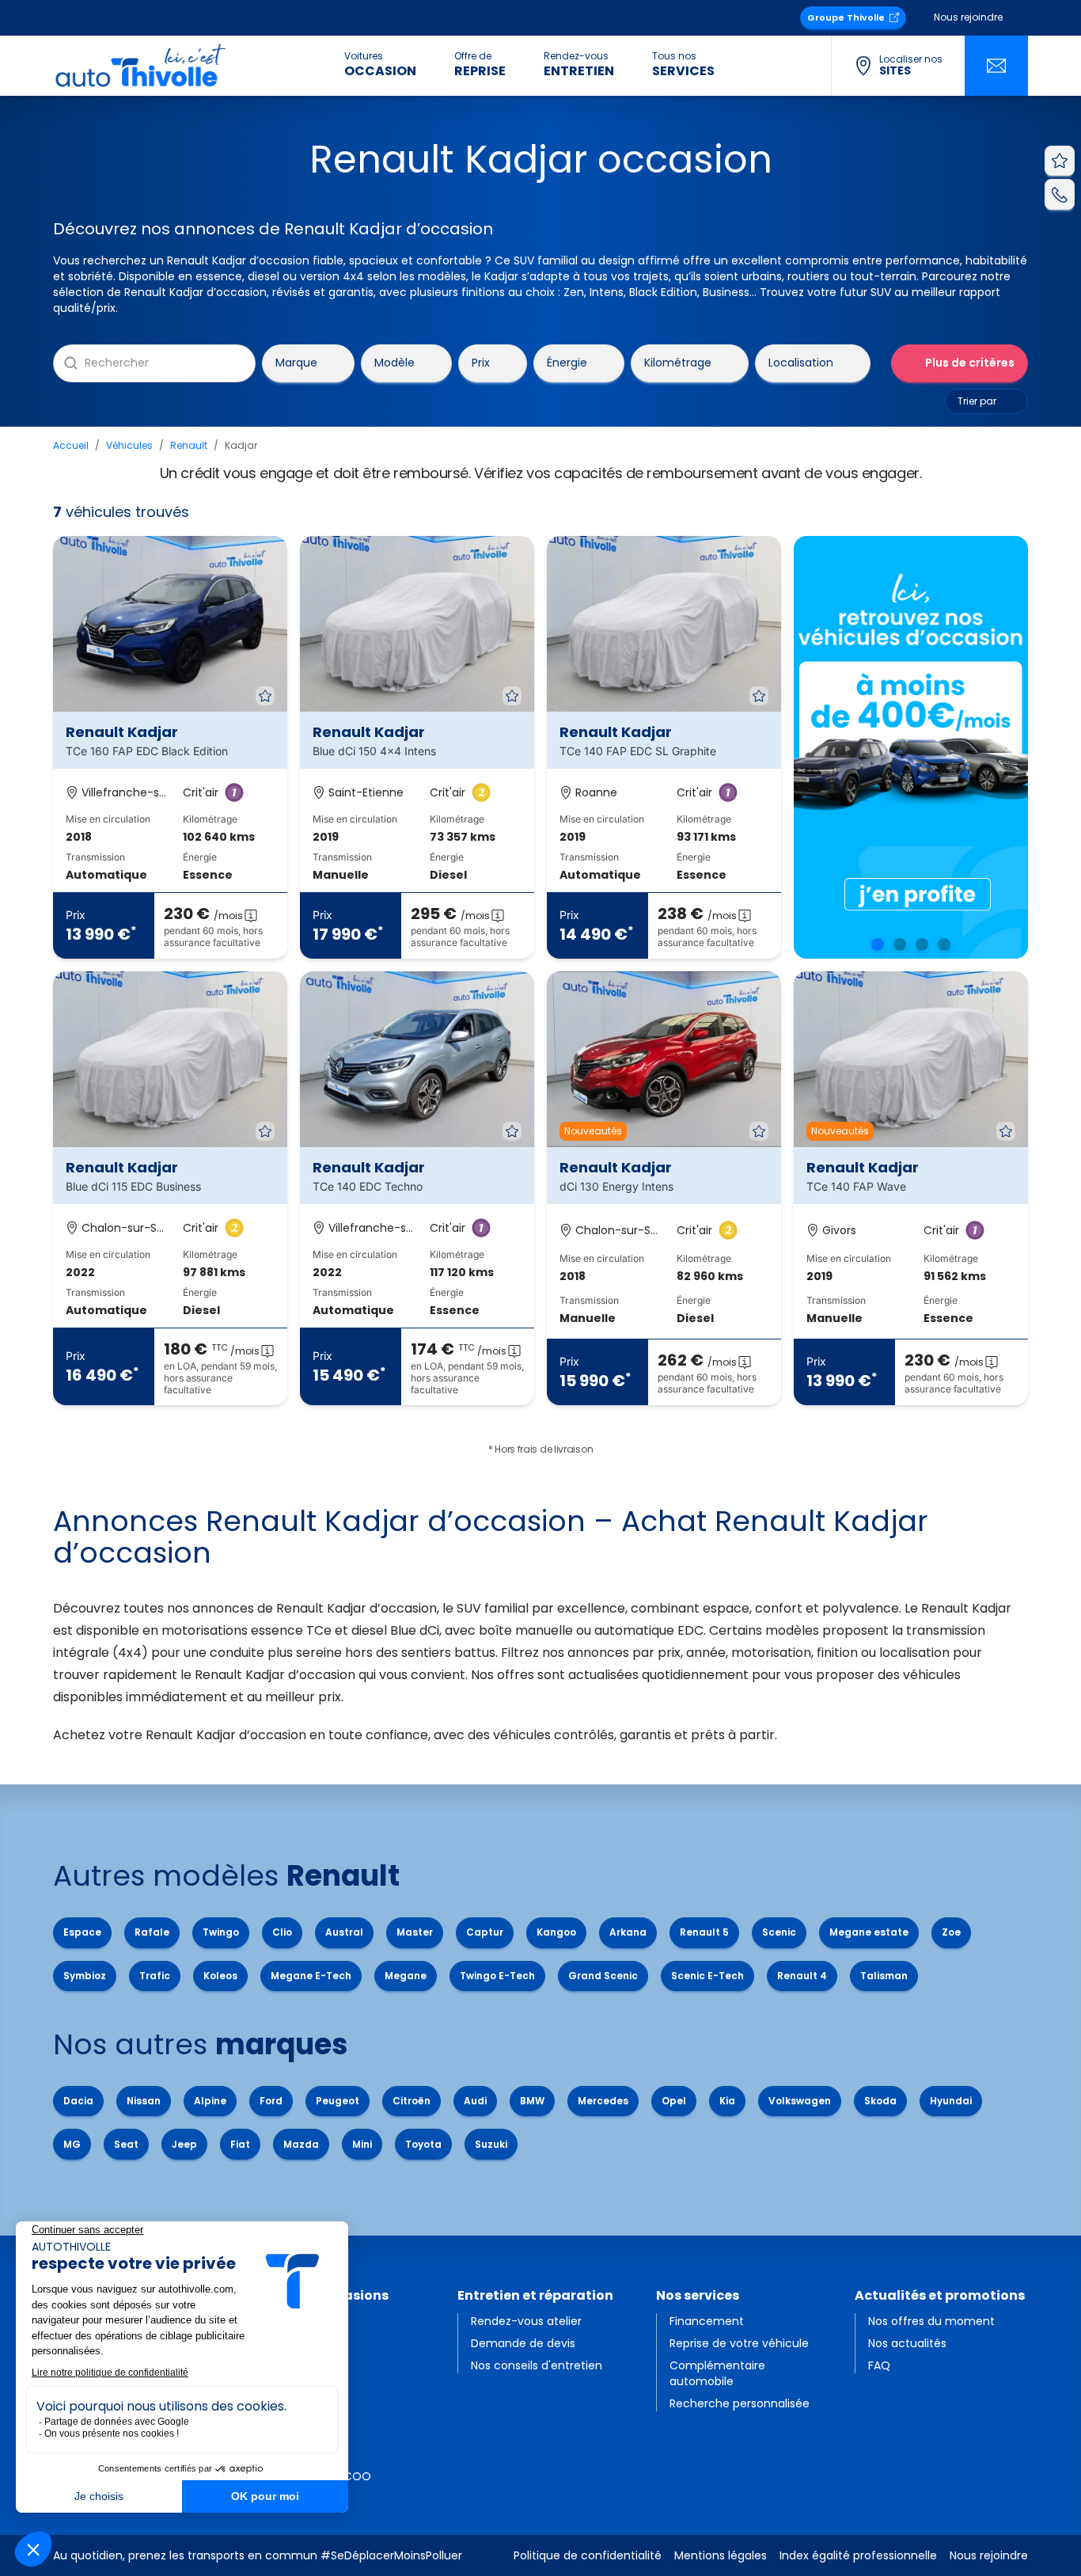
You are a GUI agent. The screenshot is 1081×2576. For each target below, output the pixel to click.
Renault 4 (802, 1976)
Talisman (884, 1976)
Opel (674, 2101)
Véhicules (129, 445)
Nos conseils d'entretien (537, 2365)
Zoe (951, 1932)
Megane (406, 1976)
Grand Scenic (603, 1976)
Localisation (801, 363)
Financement (707, 2321)
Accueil (71, 445)
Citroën (412, 2101)
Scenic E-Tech (707, 1976)
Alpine (210, 2101)
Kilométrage (678, 363)
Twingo (221, 1932)
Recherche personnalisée (740, 2403)
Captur (485, 1932)
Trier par (977, 401)
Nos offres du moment (931, 2321)
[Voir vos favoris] (1060, 161)
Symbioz (85, 1976)
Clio (282, 1932)
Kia (727, 2101)
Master (415, 1932)
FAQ (879, 2365)
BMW (532, 2101)
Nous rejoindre (968, 17)
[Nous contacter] (996, 66)
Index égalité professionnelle (858, 2555)
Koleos (220, 1976)
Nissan (144, 2101)
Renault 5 (704, 1932)
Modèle (394, 363)
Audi (475, 2101)
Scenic (779, 1932)
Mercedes (603, 2101)
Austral (344, 1932)
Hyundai (951, 2101)
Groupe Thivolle (846, 17)
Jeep (184, 2144)
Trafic (155, 1976)
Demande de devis (523, 2343)
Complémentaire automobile (717, 2373)
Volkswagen (800, 2101)
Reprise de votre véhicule (739, 2343)
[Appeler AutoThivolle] (1060, 194)
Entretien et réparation (535, 2295)
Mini (362, 2144)
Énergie (567, 363)
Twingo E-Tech (497, 1976)
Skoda (880, 2101)
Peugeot (338, 2101)
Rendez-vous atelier (526, 2321)
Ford (271, 2101)
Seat (126, 2144)
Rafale (152, 1932)
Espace (82, 1932)
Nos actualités (907, 2343)
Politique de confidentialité (588, 2555)
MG (72, 2144)
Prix (481, 363)
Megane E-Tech (311, 1976)
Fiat (240, 2144)
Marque (296, 363)
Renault (189, 445)
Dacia (78, 2101)
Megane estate (869, 1932)
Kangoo (556, 1932)
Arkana (628, 1932)
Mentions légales (721, 2555)
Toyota (423, 2144)
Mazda (301, 2144)
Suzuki (491, 2144)
